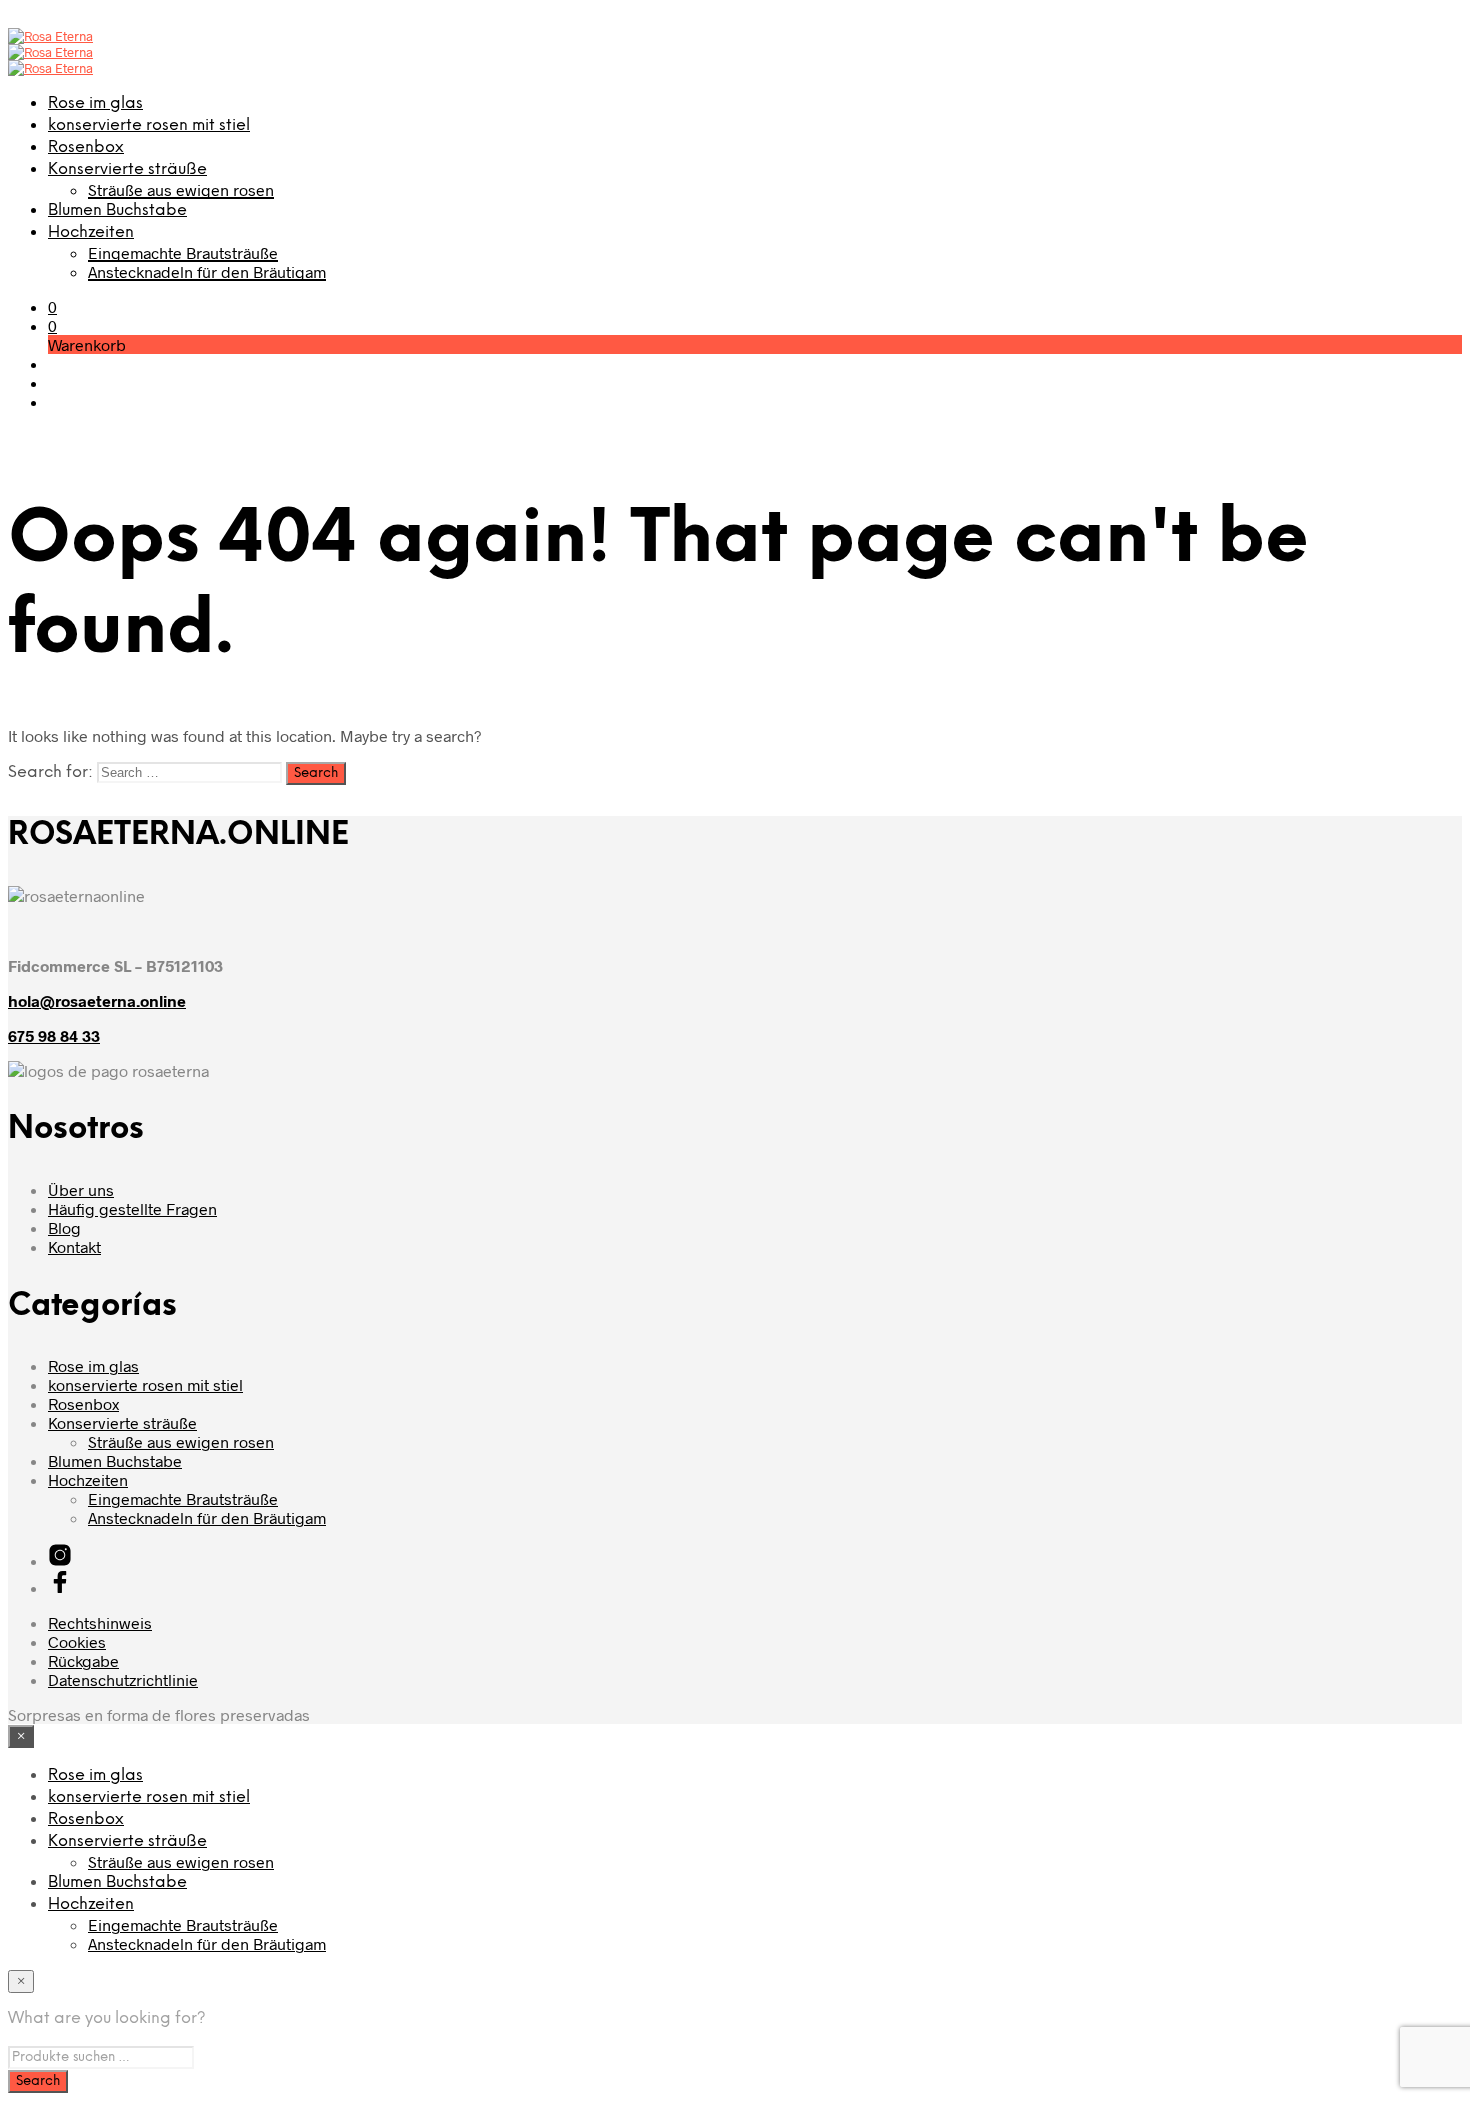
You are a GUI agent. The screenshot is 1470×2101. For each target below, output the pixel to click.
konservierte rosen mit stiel (149, 125)
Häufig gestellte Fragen (132, 1208)
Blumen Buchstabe (117, 210)
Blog (64, 1227)
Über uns (81, 1189)
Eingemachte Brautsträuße (183, 252)
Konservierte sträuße (127, 169)
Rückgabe (83, 1660)
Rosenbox (86, 147)
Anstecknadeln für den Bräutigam (207, 271)
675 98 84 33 (54, 1035)
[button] (52, 306)
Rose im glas (95, 103)
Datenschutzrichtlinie (123, 1679)
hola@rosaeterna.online (97, 1000)
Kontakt (74, 1246)
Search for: (50, 772)
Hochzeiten (91, 232)
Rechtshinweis (100, 1622)
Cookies (77, 1641)
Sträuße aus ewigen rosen (181, 189)
